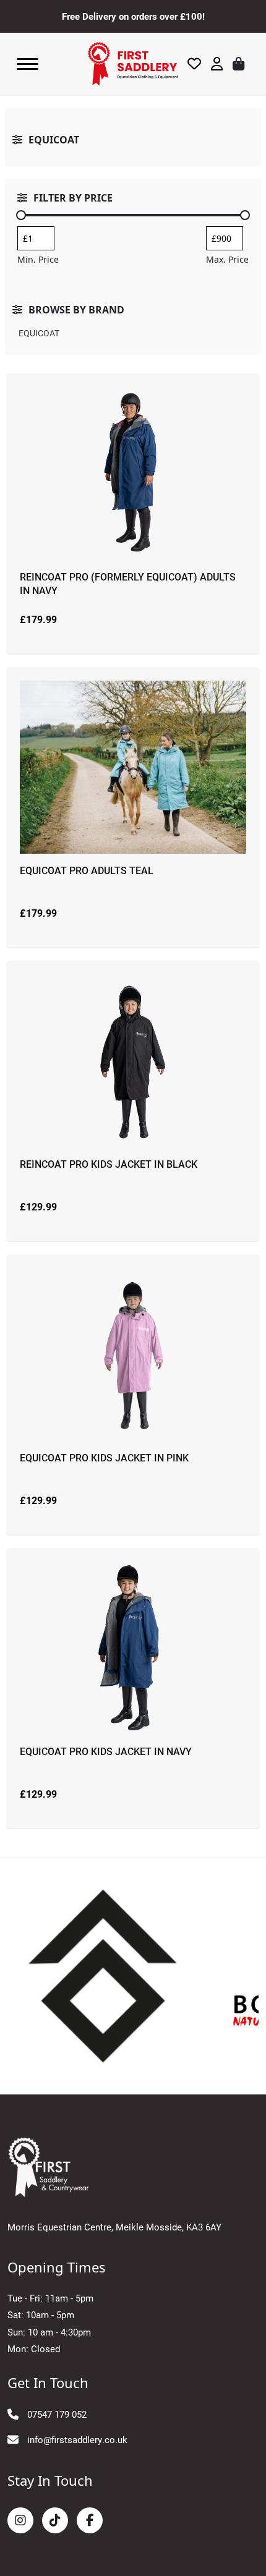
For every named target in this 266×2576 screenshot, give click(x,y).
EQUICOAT (39, 333)
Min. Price (38, 259)
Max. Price (227, 259)
